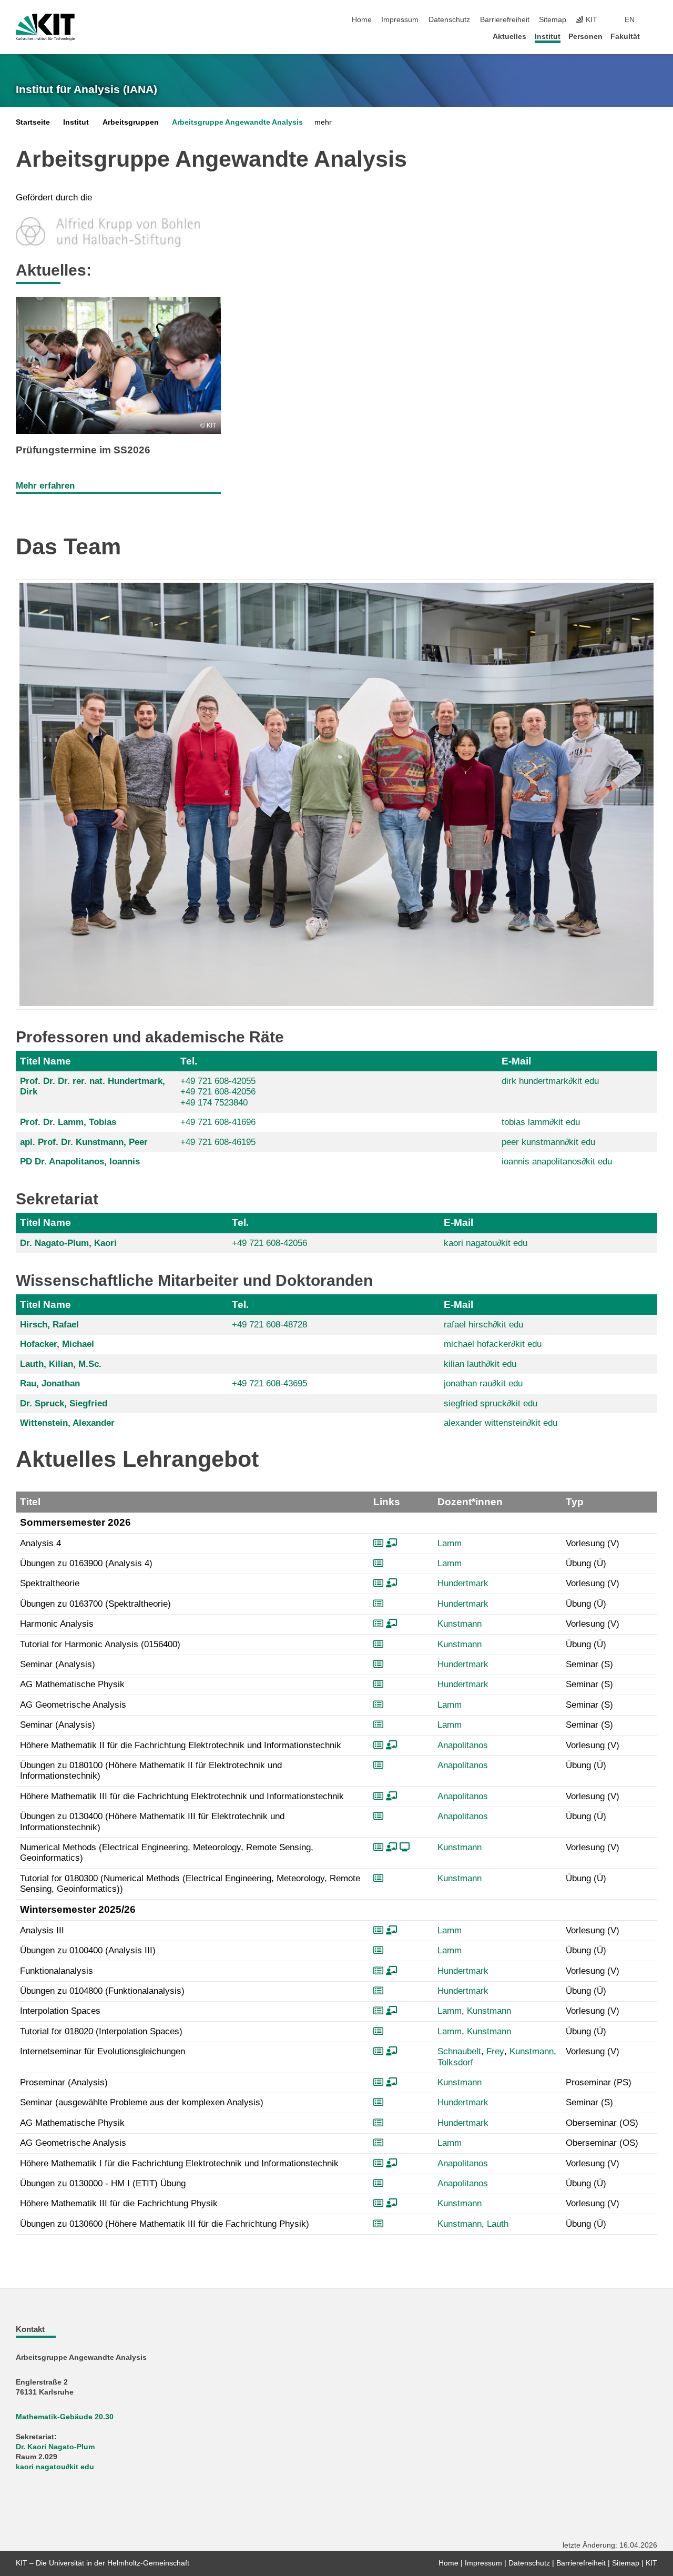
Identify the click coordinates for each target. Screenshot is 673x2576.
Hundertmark (463, 1583)
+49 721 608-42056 (218, 1092)
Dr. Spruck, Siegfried (64, 1403)
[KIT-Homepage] (45, 27)
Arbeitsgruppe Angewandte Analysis (237, 122)
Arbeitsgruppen (131, 122)
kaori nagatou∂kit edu (486, 1243)
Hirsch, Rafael (49, 1325)
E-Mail (516, 1061)
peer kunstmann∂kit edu (548, 1142)
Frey (495, 2051)
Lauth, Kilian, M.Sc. (61, 1364)
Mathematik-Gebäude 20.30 (65, 2417)
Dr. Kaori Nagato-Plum (55, 2447)
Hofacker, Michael (57, 1344)
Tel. (189, 1061)
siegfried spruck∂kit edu (491, 1403)
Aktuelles (509, 37)
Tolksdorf (455, 2062)
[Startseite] (654, 36)
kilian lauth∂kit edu (480, 1364)
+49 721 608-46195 (218, 1142)
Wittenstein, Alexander (67, 1423)
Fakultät (625, 37)
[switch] (654, 20)
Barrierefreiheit (505, 20)
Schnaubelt (459, 2051)
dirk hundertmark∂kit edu (550, 1081)
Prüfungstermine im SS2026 (83, 450)
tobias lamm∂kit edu (541, 1122)
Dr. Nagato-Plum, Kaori (68, 1243)
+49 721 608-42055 (218, 1081)
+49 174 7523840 (214, 1103)
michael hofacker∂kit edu (493, 1344)
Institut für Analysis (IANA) (86, 89)
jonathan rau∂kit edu (483, 1383)
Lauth (498, 2224)
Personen (585, 37)
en (630, 20)
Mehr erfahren (45, 486)
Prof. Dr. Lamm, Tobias (68, 1122)
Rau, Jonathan (50, 1383)
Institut (548, 37)
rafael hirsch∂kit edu (483, 1325)
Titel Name (45, 1061)
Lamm (450, 1543)
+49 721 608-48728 (269, 1325)
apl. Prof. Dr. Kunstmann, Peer (84, 1142)
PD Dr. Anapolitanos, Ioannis (80, 1162)
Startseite (33, 122)
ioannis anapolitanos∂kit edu (557, 1162)
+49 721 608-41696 (218, 1122)
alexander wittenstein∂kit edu (501, 1423)
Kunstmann (460, 1624)
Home (362, 20)
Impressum (400, 20)
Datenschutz (449, 20)
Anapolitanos (463, 1745)
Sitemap (553, 20)
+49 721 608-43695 (269, 1383)
